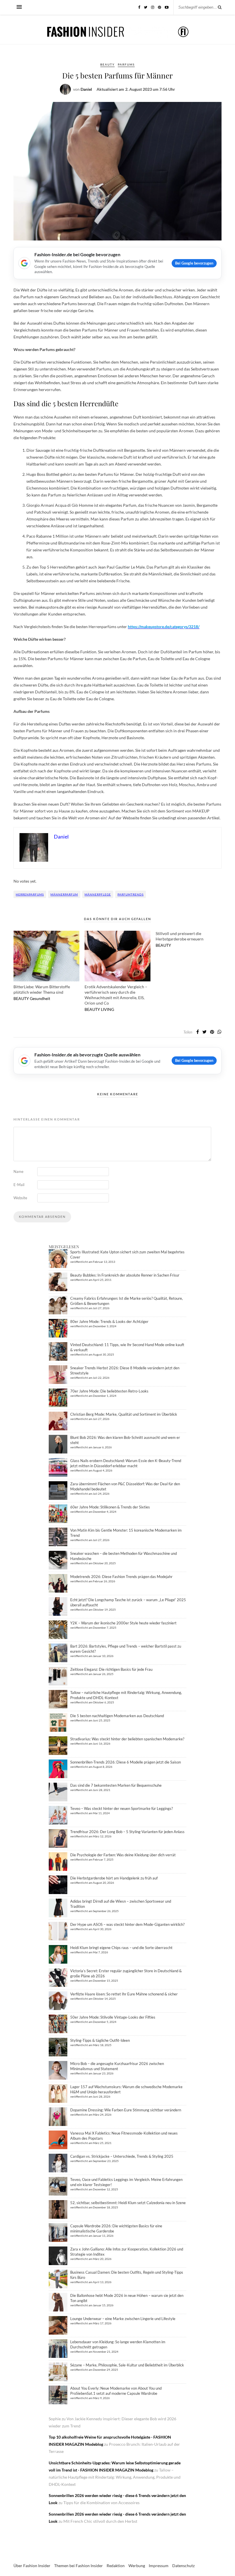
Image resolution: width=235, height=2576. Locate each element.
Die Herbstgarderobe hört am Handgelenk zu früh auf (114, 1878)
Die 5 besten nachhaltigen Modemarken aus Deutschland (117, 1716)
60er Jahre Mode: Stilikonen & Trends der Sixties (110, 1507)
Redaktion (116, 2566)
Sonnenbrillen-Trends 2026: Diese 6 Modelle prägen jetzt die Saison (126, 1762)
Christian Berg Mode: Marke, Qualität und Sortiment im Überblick (124, 1414)
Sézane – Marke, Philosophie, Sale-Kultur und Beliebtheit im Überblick (127, 2365)
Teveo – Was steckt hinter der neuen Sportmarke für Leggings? (122, 1808)
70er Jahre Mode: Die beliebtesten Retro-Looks (109, 1391)
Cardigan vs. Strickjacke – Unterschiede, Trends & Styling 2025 (122, 2156)
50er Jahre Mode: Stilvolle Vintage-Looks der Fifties (113, 2017)
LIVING (107, 1009)
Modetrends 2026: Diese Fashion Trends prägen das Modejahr (121, 1577)
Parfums (126, 64)
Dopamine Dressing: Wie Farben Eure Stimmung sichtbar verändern (126, 2110)
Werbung (137, 2566)
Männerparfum (64, 894)
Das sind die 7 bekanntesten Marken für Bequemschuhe (116, 1785)
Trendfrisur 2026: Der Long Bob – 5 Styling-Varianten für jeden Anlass (127, 1832)
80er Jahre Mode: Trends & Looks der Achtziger (109, 1321)
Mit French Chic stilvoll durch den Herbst (100, 2521)
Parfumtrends (131, 894)
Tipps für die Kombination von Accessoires (101, 2503)
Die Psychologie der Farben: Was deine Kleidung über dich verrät (123, 1855)
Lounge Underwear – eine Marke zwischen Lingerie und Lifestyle (123, 2319)
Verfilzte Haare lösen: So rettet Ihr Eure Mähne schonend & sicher (124, 1994)
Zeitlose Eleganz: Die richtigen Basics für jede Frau (111, 1669)
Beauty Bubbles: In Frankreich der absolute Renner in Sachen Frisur (125, 1275)
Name (18, 1171)
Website (20, 1198)
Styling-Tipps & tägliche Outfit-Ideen (100, 2040)
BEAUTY (107, 64)
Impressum (159, 2566)
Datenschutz (183, 2566)
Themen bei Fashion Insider (79, 2566)
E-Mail (19, 1185)
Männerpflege (98, 894)
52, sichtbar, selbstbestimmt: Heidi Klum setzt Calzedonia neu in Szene (128, 2203)
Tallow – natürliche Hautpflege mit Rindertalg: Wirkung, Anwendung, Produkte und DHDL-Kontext (115, 2477)
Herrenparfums (30, 894)
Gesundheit (40, 998)
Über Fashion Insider (32, 2566)
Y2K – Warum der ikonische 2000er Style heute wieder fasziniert (123, 1623)
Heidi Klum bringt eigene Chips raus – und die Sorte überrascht (121, 1948)
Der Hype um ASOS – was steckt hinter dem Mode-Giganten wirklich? (127, 1924)
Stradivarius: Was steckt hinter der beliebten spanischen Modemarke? (127, 1739)
